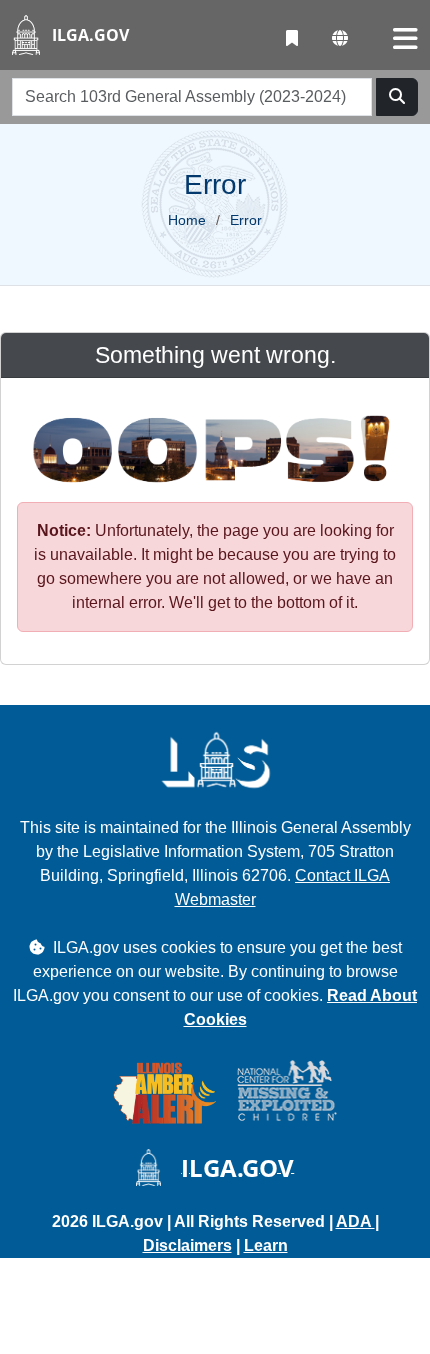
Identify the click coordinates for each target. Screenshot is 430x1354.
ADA (355, 1221)
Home (187, 220)
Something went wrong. (215, 355)
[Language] (340, 39)
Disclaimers (187, 1245)
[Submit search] (397, 97)
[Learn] (292, 39)
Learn (266, 1245)
